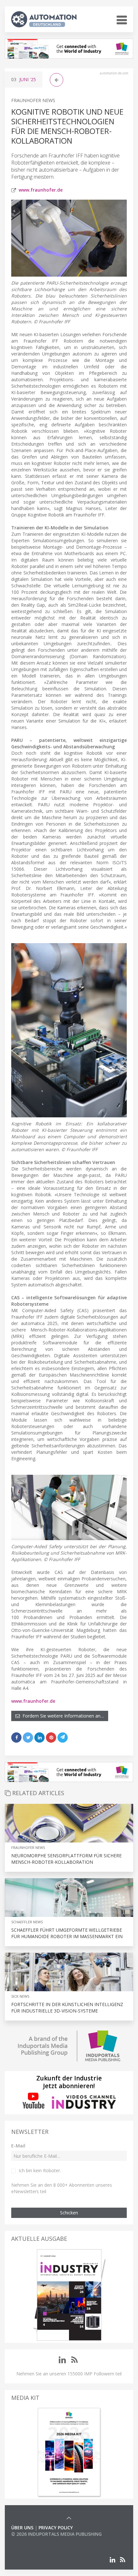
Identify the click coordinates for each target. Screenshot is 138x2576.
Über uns (22, 2528)
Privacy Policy (56, 2528)
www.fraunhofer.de (41, 190)
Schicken (69, 2213)
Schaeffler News (27, 1922)
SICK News (20, 1996)
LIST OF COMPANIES (33, 2540)
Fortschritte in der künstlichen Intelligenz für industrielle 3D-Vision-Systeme (67, 2008)
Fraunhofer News (33, 100)
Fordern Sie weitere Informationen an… (62, 1716)
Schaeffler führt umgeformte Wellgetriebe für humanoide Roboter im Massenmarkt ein (67, 1933)
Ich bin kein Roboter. (40, 2170)
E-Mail (18, 2146)
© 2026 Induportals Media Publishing (56, 2534)
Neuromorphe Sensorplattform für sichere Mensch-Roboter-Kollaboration (66, 1859)
